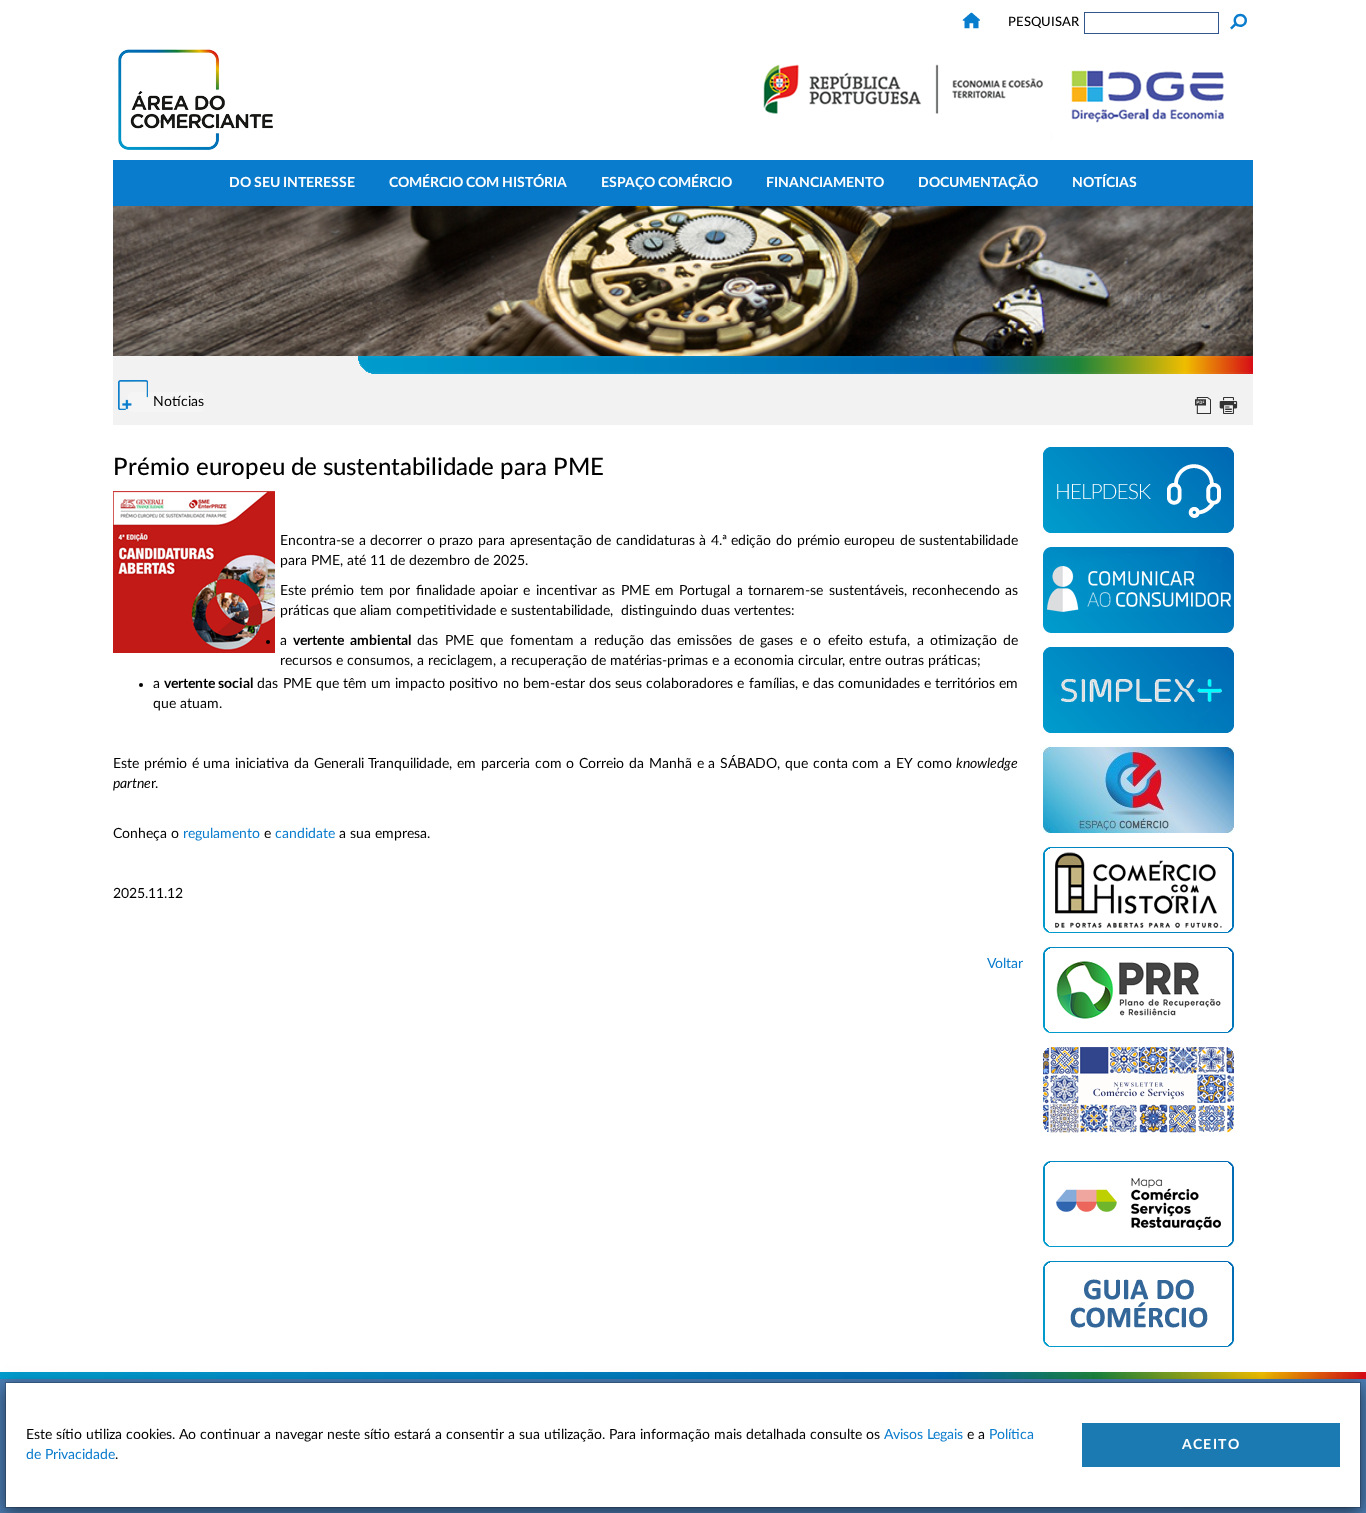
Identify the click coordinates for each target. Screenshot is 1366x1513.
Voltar (1005, 964)
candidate (305, 834)
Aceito (1211, 1445)
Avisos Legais (923, 1435)
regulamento (221, 834)
